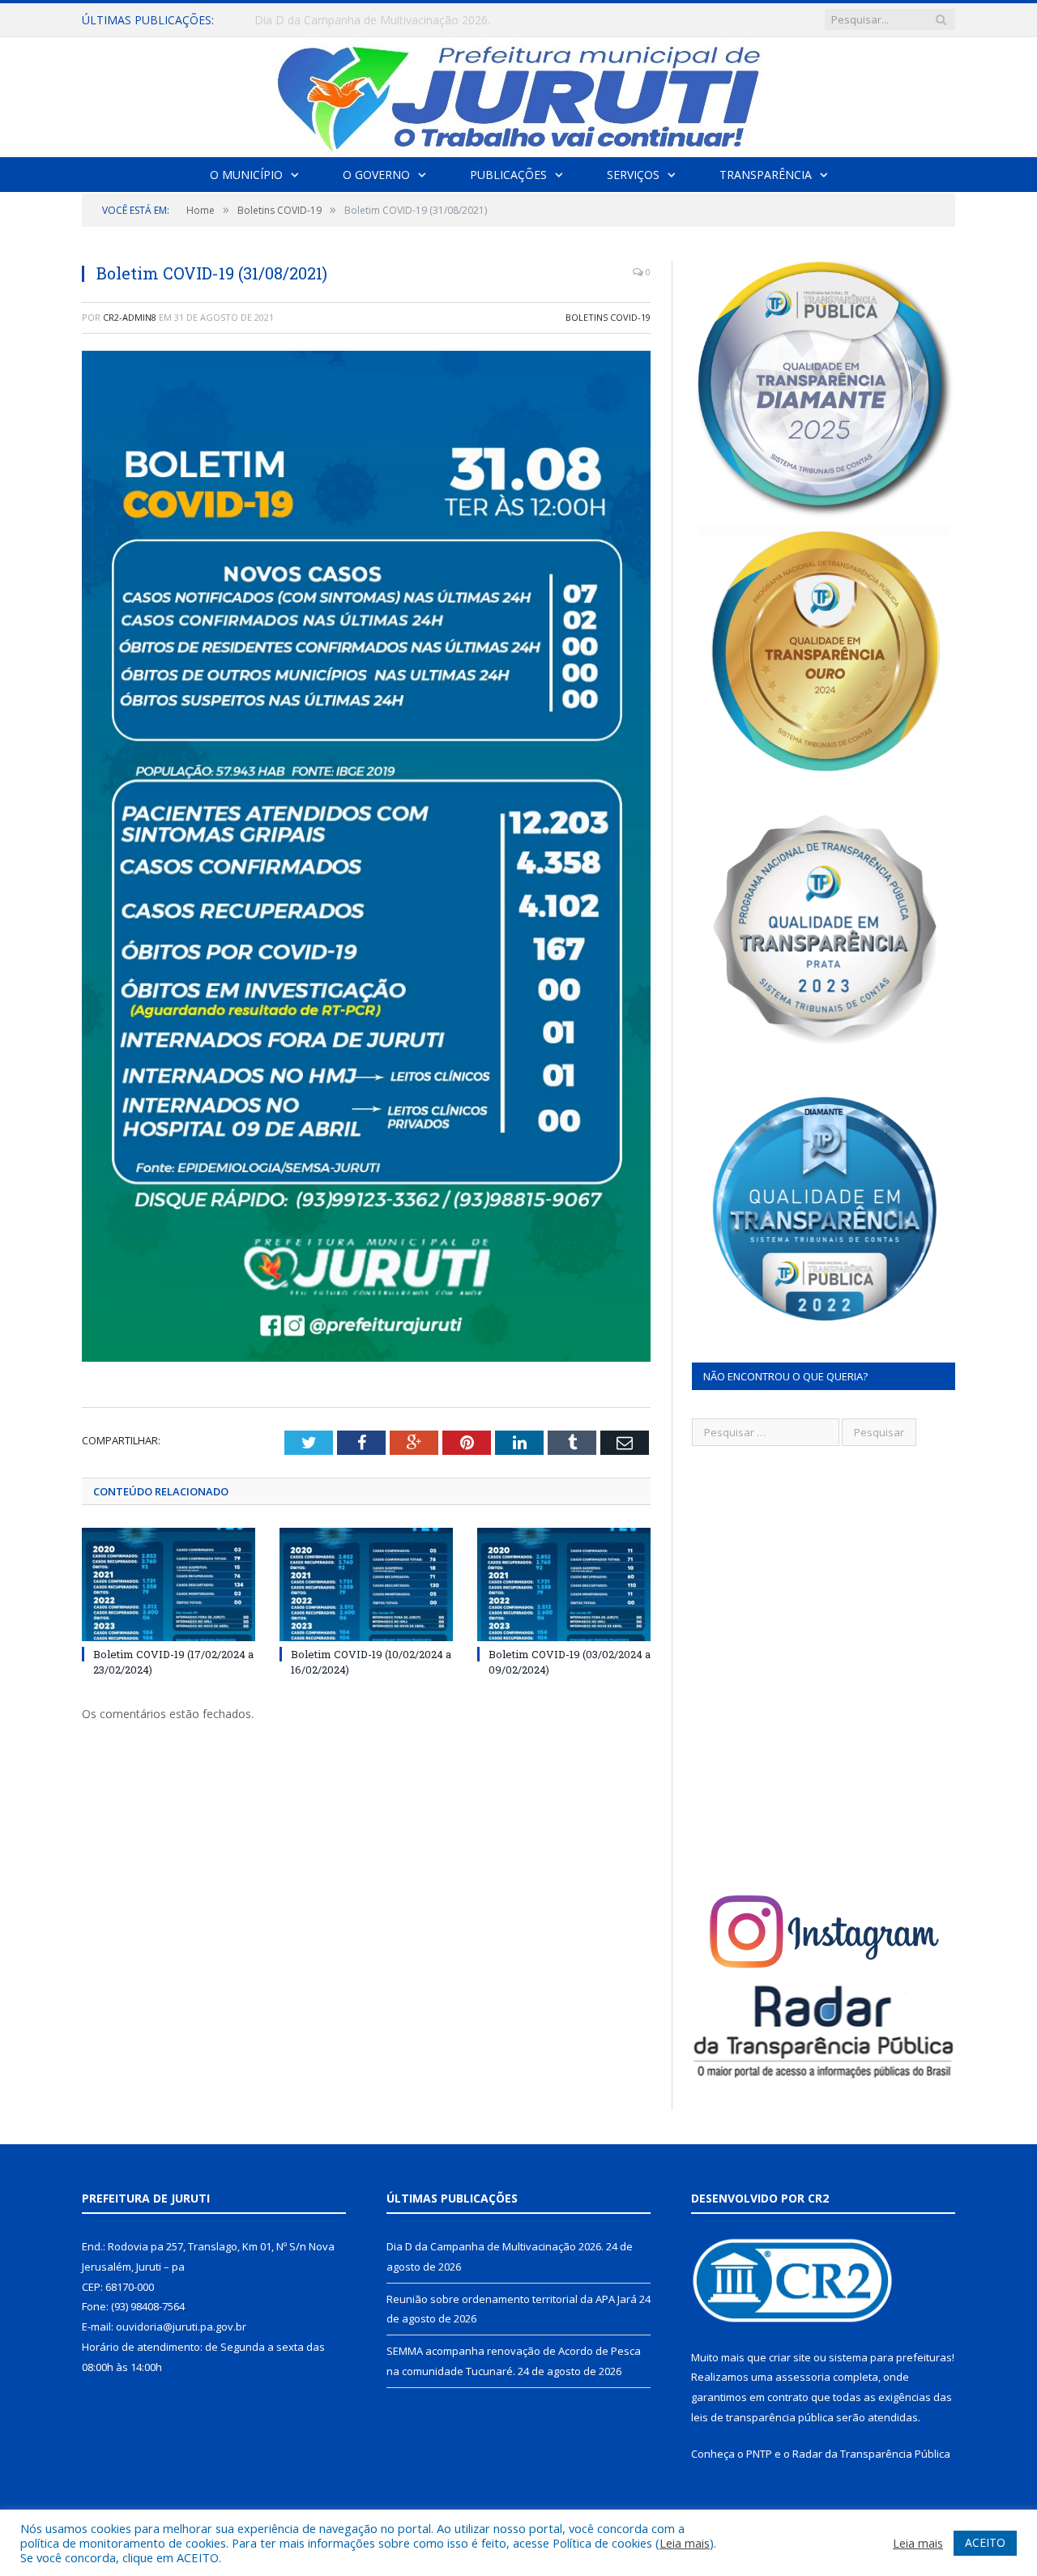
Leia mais (685, 2543)
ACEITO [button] (985, 2542)
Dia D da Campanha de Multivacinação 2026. (495, 2246)
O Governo (376, 175)
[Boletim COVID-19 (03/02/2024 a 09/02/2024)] (564, 1584)
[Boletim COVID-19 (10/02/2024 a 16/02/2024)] (366, 1584)
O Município (246, 175)
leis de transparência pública (762, 2417)
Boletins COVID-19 (608, 317)
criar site (790, 2357)
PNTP (759, 2454)
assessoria (803, 2377)
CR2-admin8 (130, 317)
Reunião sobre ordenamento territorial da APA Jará (388, 20)
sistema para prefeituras (890, 2357)
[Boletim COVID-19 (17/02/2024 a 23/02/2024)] (169, 1584)
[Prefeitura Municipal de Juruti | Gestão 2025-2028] (518, 94)
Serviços (633, 175)
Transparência (766, 175)
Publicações (508, 175)
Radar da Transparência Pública (871, 2454)
